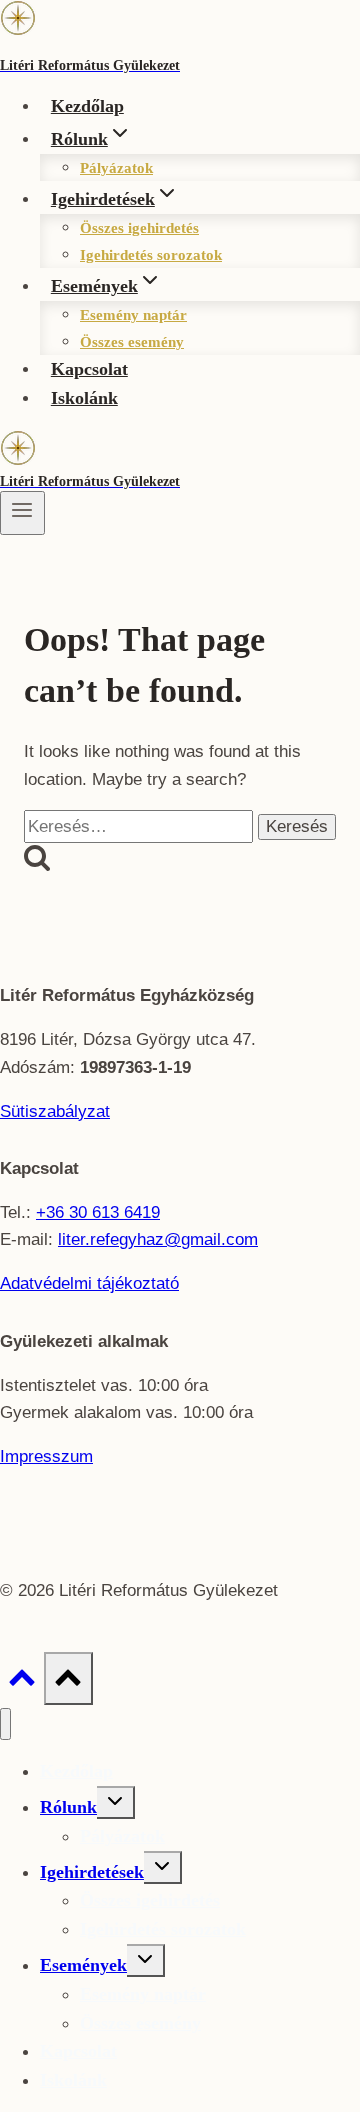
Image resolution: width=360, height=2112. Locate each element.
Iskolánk (84, 398)
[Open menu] (22, 513)
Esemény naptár (133, 315)
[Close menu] (5, 1724)
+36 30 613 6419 (98, 1212)
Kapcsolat (89, 369)
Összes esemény (132, 342)
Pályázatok (116, 168)
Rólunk (68, 1807)
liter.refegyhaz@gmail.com (158, 1239)
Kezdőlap (87, 106)
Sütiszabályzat (55, 1111)
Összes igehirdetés (139, 228)
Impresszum (46, 1456)
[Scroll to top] (22, 1683)
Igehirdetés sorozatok (151, 255)
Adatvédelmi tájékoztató (89, 1283)
